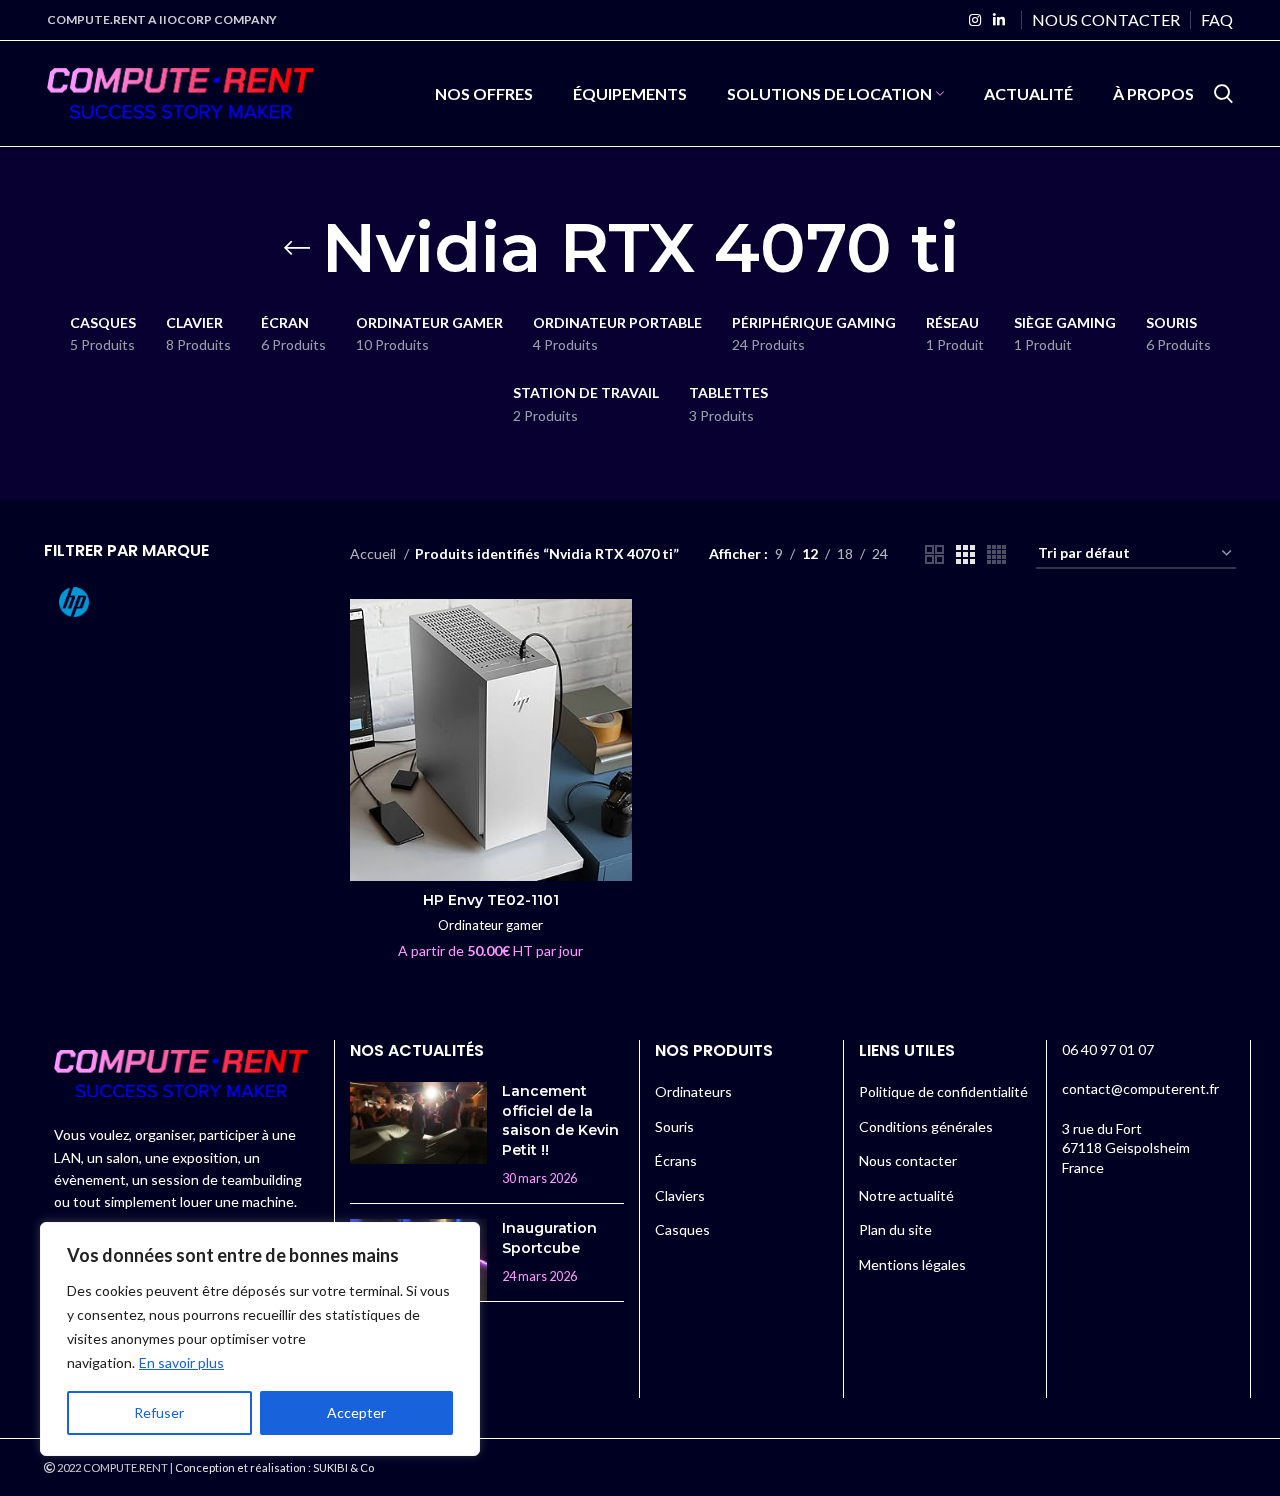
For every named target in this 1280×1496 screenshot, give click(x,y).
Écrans (676, 1160)
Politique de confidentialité (943, 1091)
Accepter (356, 1412)
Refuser (159, 1412)
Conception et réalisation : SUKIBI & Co (274, 1467)
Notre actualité (906, 1195)
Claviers (680, 1195)
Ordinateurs (693, 1091)
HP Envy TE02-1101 (491, 900)
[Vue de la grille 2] (934, 554)
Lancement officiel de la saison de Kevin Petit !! (560, 1120)
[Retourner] (297, 248)
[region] (260, 1339)
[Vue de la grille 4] (996, 554)
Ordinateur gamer (490, 925)
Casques (682, 1229)
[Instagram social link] (975, 20)
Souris (674, 1126)
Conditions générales (926, 1126)
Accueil (374, 553)
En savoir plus (181, 1362)
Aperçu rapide (617, 631)
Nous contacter (908, 1160)
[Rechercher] (1223, 94)
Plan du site (895, 1229)
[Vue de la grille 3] (965, 554)
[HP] (109, 602)
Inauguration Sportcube (549, 1238)
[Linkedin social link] (999, 20)
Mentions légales (912, 1264)
